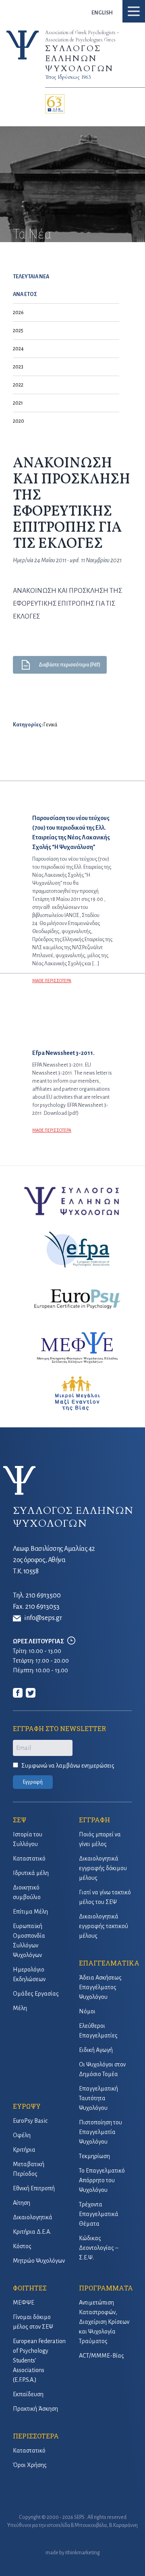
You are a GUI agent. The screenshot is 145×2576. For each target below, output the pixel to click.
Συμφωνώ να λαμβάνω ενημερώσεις (68, 1766)
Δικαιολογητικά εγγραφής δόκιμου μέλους (103, 1868)
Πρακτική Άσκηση (35, 2409)
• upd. (78, 560)
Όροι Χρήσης (30, 2465)
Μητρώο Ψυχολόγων (39, 2261)
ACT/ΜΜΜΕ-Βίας (101, 2356)
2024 (18, 349)
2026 (18, 312)
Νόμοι (87, 2011)
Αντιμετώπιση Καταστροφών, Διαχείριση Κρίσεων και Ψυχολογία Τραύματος (104, 2322)
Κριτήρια (24, 2150)
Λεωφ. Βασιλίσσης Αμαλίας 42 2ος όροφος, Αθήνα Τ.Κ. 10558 (54, 1560)
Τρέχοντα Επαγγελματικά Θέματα (99, 2214)
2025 (18, 331)
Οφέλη (22, 2135)
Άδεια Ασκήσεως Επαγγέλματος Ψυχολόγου (100, 1987)
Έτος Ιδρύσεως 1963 (68, 77)
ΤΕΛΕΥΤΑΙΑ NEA (31, 277)
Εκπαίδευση (28, 2394)
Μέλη (20, 2008)
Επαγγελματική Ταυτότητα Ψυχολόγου (98, 2098)
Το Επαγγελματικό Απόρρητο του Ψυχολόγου (102, 2180)
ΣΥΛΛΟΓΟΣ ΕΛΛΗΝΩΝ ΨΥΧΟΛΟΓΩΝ (79, 59)
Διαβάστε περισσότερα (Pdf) (69, 665)
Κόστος (22, 2246)
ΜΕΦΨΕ (24, 2303)
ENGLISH (102, 13)
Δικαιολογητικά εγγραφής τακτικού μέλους (104, 1926)
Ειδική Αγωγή (96, 2050)
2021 (18, 403)
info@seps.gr (43, 1618)
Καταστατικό (29, 1859)
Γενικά (50, 725)
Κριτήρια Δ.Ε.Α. (32, 2232)
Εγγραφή (33, 1782)
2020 (19, 421)
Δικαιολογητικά (33, 2217)
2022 (18, 385)
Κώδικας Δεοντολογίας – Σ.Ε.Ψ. (99, 2248)
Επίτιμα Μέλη (30, 1912)
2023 (18, 367)
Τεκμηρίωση (94, 2156)
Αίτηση (22, 2203)
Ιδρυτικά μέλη (31, 1873)
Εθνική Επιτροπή (34, 2188)
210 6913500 (43, 1595)
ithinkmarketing (83, 2553)
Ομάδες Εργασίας (36, 1994)
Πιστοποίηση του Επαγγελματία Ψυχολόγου (100, 2132)
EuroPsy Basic (30, 2121)
